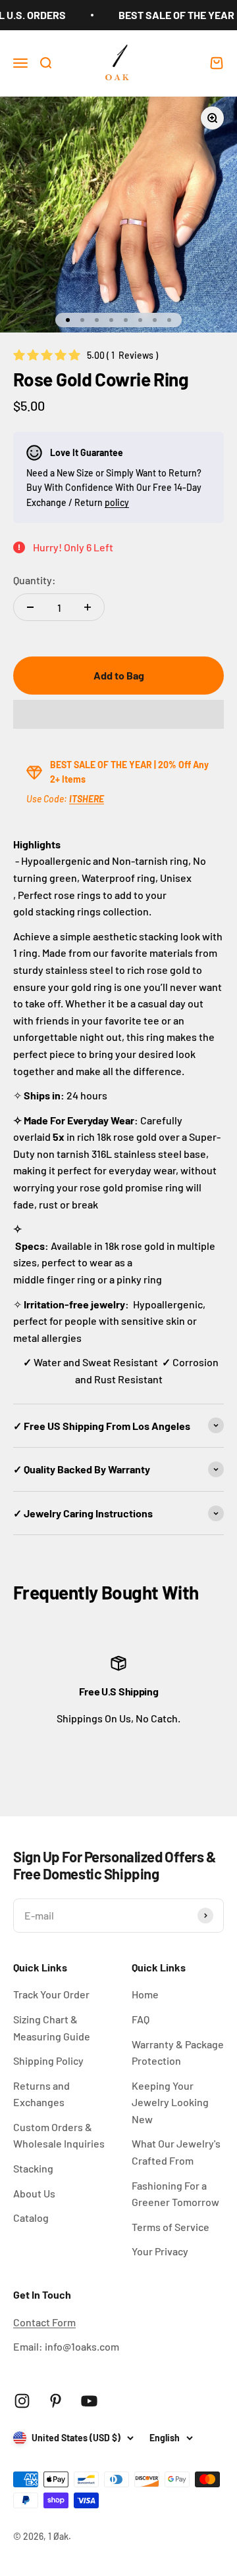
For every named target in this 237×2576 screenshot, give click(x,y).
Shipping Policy (48, 2060)
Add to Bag (119, 675)
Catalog (31, 2218)
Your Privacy (160, 2251)
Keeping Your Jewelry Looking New (170, 2102)
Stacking (33, 2168)
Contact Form (44, 2322)
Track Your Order (51, 1994)
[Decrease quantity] (30, 607)
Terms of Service (171, 2227)
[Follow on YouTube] (89, 2401)
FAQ (141, 2019)
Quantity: (35, 580)
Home (145, 1994)
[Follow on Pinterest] (56, 2401)
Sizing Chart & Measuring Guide (52, 2028)
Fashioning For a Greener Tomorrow (175, 2194)
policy (117, 502)
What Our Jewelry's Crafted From (176, 2152)
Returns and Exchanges (41, 2094)
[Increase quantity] (88, 607)
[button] (118, 714)
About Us (34, 2193)
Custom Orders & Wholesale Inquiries (59, 2135)
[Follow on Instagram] (22, 2401)
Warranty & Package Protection (178, 2053)
